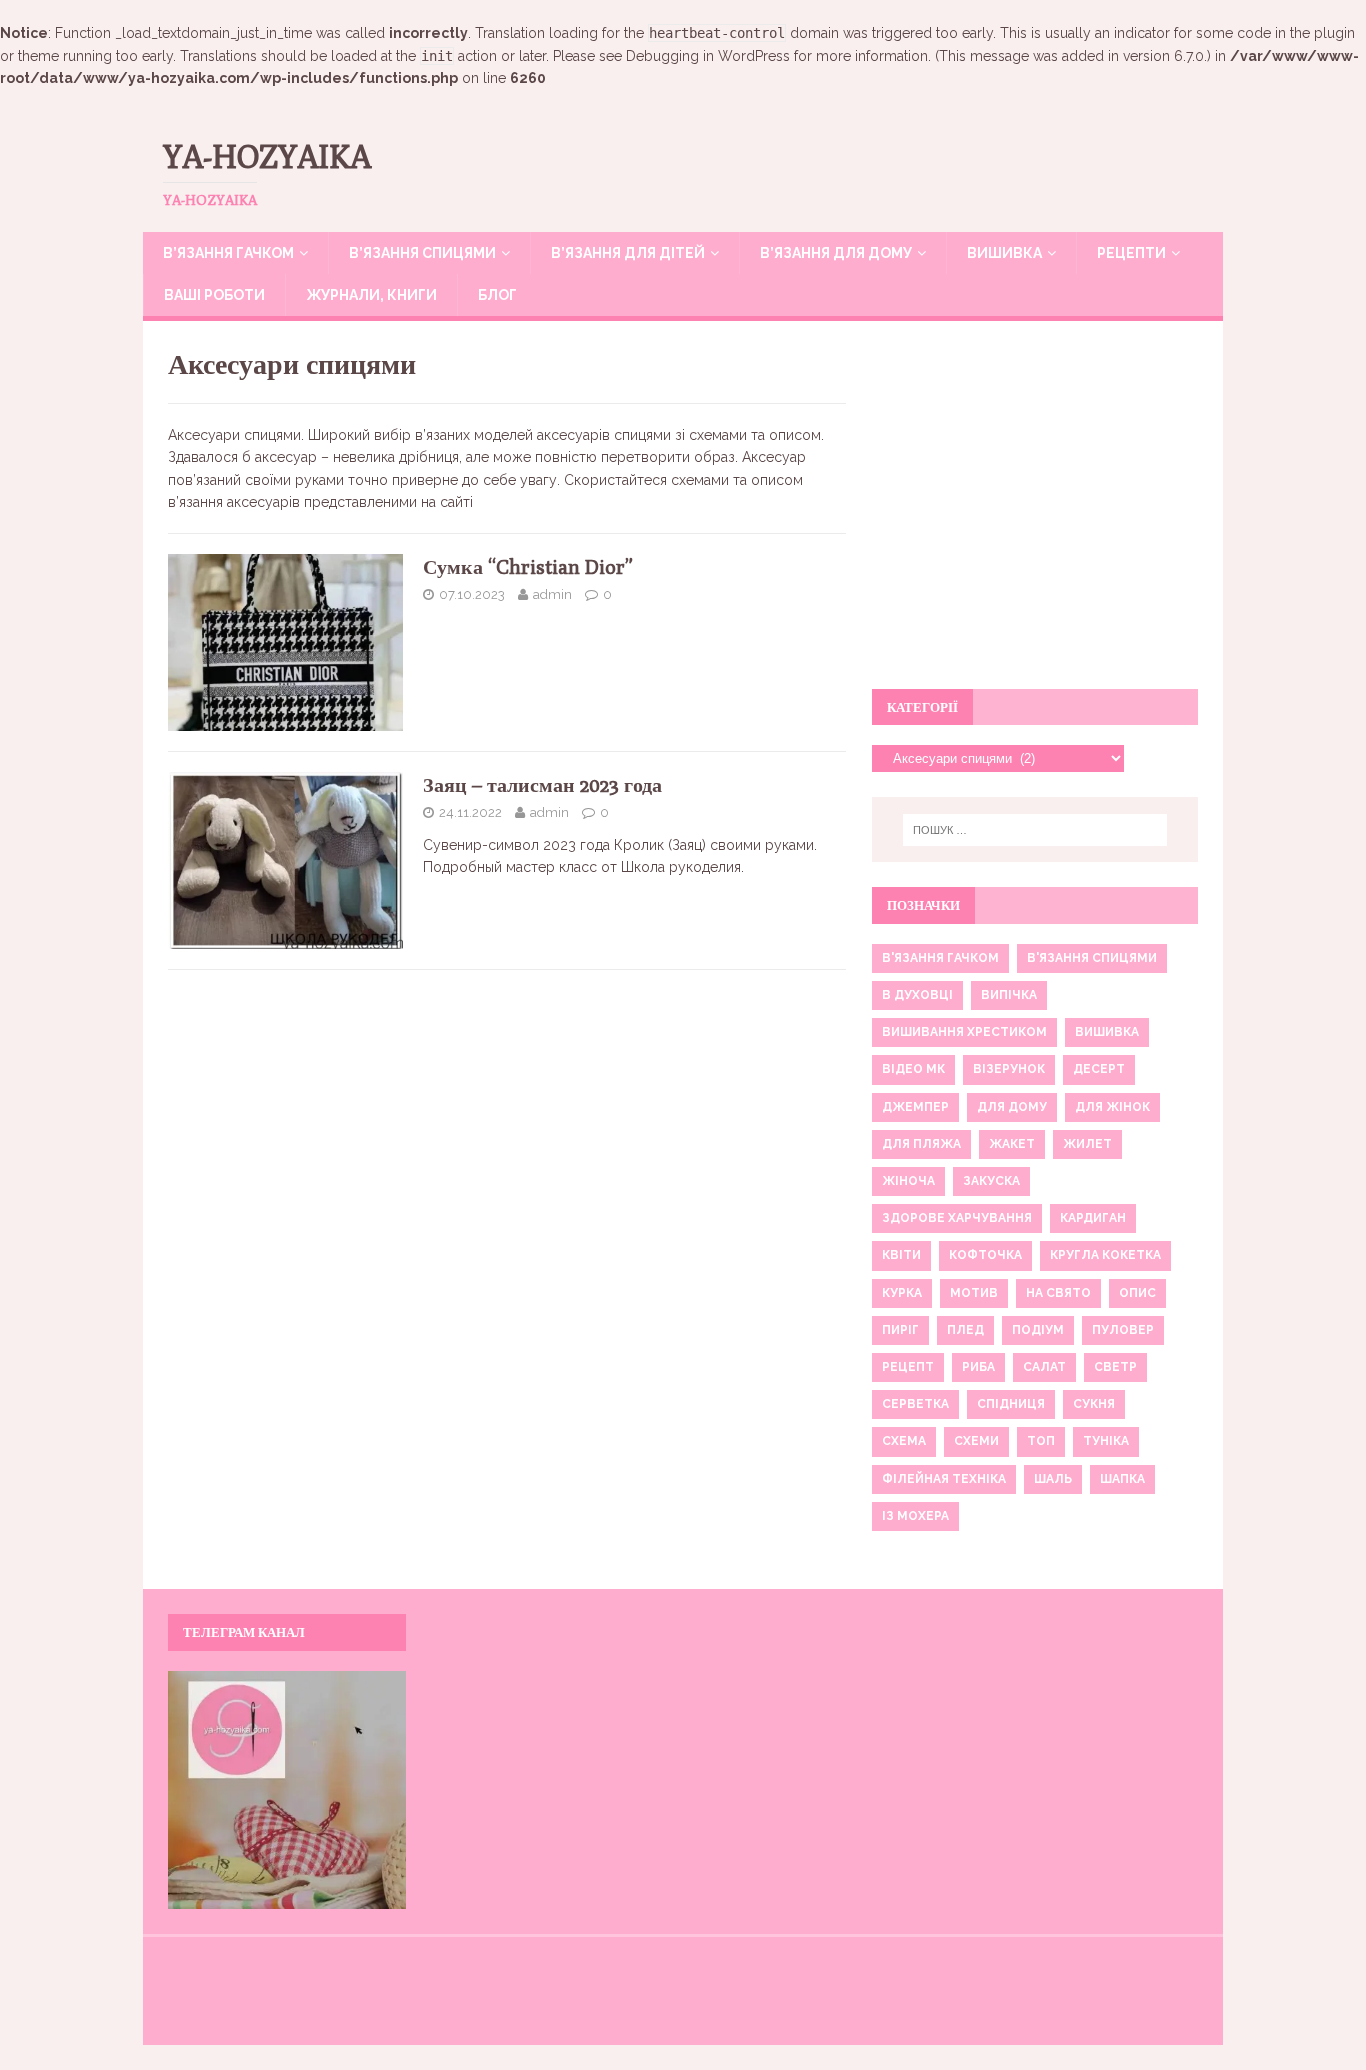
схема (904, 1441)
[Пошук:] (1035, 830)
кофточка (985, 1255)
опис (1137, 1293)
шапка (1122, 1479)
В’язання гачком (228, 253)
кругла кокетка (1105, 1255)
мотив (974, 1293)
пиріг (900, 1330)
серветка (915, 1404)
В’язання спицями (422, 253)
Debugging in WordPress (708, 56)
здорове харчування (957, 1218)
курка (902, 1293)
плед (965, 1330)
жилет (1087, 1144)
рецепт (908, 1367)
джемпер (915, 1107)
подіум (1038, 1330)
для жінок (1112, 1107)
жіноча (908, 1181)
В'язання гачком (940, 958)
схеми (976, 1441)
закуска (991, 1181)
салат (1044, 1367)
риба (978, 1367)
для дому (1012, 1107)
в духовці (917, 995)
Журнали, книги (371, 295)
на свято (1058, 1293)
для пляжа (921, 1144)
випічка (1009, 995)
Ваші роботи (214, 295)
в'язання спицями (1092, 958)
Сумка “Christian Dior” (528, 566)
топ (1041, 1441)
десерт (1099, 1069)
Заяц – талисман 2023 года (542, 784)
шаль (1053, 1479)
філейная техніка (944, 1479)
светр (1115, 1367)
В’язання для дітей (628, 253)
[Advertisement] (1035, 516)
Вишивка (1004, 253)
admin (552, 594)
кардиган (1093, 1218)
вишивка (1107, 1032)
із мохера (915, 1516)
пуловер (1123, 1330)
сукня (1094, 1404)
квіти (901, 1255)
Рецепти (1131, 253)
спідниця (1011, 1404)
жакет (1012, 1144)
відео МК (913, 1069)
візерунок (1009, 1069)
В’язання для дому (836, 253)
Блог (497, 295)
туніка (1106, 1441)
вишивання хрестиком (964, 1032)
